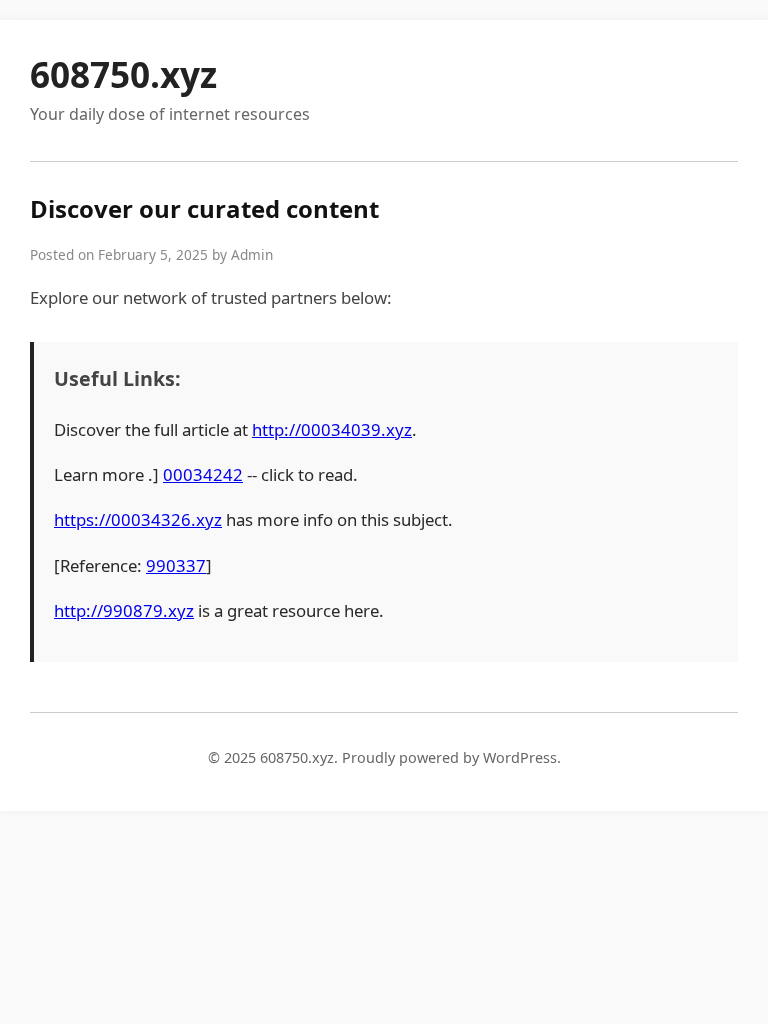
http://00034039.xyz (332, 429)
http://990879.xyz (124, 610)
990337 (176, 565)
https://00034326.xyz (138, 519)
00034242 (203, 474)
